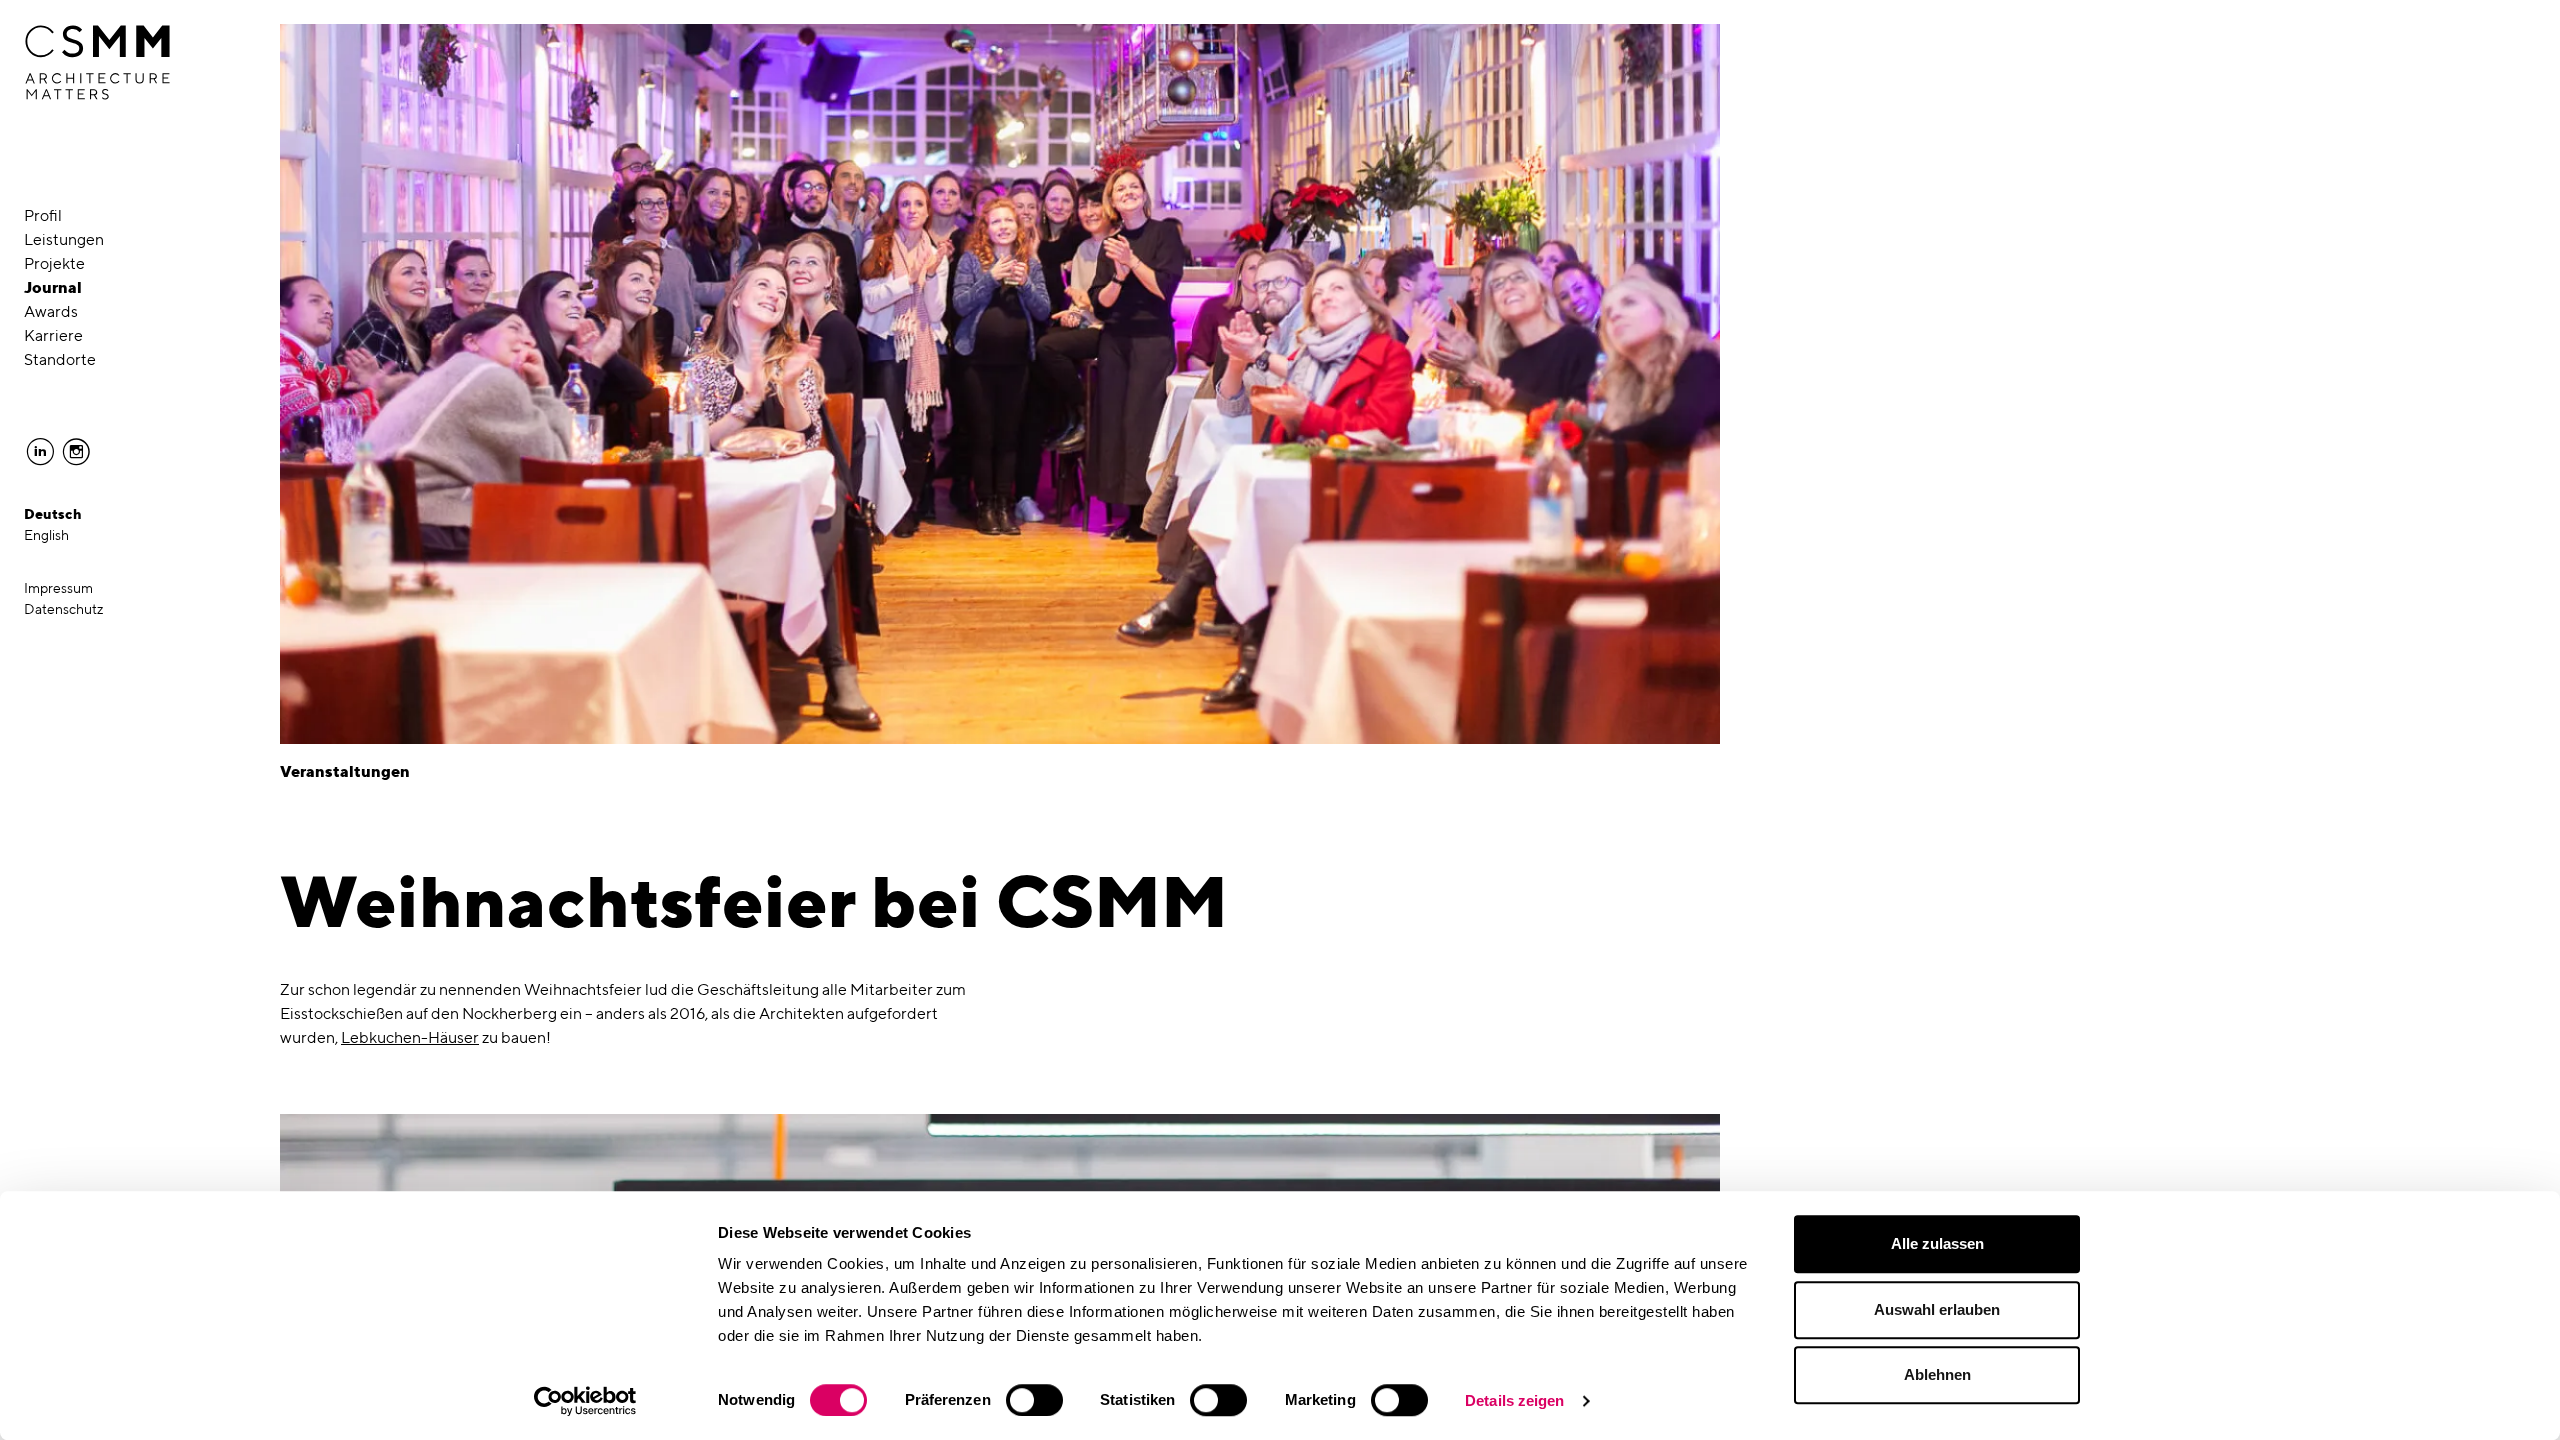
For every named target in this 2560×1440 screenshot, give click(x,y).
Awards (51, 311)
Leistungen (64, 239)
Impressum (58, 588)
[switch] (1034, 1400)
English (46, 535)
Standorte (60, 359)
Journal (53, 287)
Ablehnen (1937, 1374)
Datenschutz (64, 609)
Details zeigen (1514, 1400)
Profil (43, 215)
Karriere (53, 335)
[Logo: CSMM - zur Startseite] (97, 63)
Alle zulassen (1937, 1243)
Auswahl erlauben (1937, 1309)
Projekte (54, 263)
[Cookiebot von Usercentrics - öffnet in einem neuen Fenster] (585, 1401)
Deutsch (53, 514)
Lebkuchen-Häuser (410, 1037)
